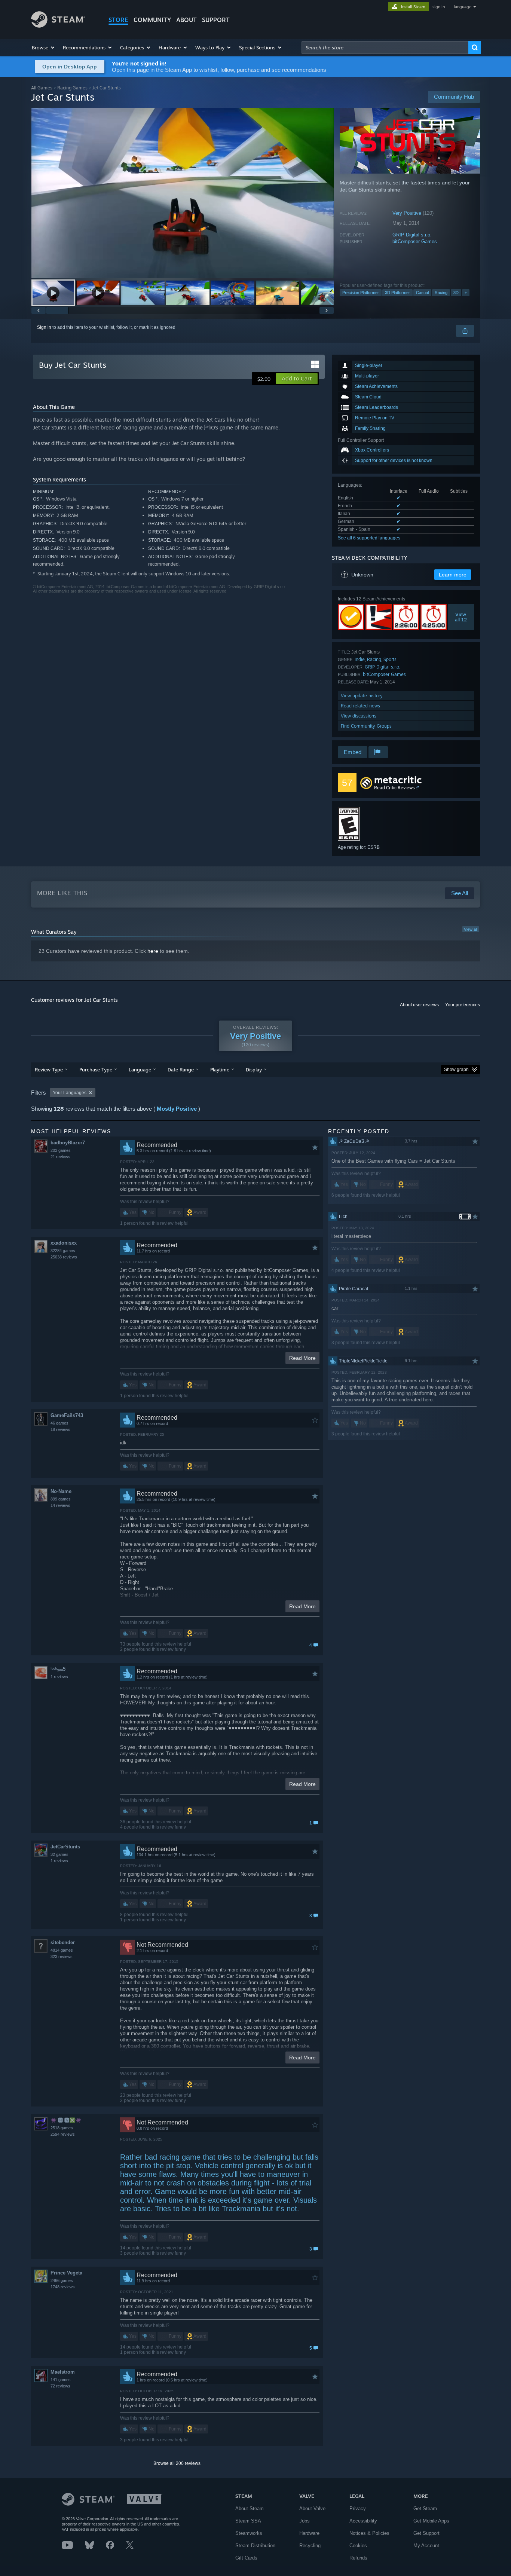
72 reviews (60, 2386)
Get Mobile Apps (431, 2521)
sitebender (63, 1942)
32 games (59, 1854)
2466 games (62, 2280)
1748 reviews (63, 2287)
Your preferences (463, 1005)
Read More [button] (302, 1358)
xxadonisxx (64, 1243)
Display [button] (254, 1070)
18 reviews (60, 1429)
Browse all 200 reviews (177, 2463)
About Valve (312, 2508)
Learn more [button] (453, 575)
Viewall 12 (461, 617)
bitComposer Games (415, 241)
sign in (439, 7)
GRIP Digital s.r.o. (412, 235)
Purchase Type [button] (96, 1070)
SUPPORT (216, 20)
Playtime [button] (220, 1070)
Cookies (358, 2546)
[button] (44, 48)
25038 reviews (64, 1257)
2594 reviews (63, 2134)
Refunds (358, 2558)
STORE (118, 20)
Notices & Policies (369, 2533)
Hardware (309, 2533)
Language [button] (140, 1070)
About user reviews (419, 1005)
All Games (42, 88)
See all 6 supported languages (369, 538)
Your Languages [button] (70, 1093)
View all (471, 929)
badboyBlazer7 (68, 1143)
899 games (61, 1499)
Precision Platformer (361, 293)
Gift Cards (246, 2558)
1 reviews (59, 1677)
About (186, 20)
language (463, 7)
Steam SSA (248, 2521)
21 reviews (60, 1157)
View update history (362, 696)
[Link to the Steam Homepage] (58, 26)
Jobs (305, 2521)
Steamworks (249, 2533)
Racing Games (72, 88)
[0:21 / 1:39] (183, 193)
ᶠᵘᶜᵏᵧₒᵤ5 (58, 1669)
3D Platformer (397, 293)
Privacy (358, 2508)
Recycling (310, 2546)
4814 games (62, 1950)
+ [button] (466, 293)
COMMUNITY (152, 20)
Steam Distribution (255, 2546)
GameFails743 (67, 1415)
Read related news (360, 706)
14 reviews (60, 1505)
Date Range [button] (181, 1070)
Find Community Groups (366, 726)
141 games (61, 2380)
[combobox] (385, 48)
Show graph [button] (456, 1070)
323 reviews (62, 1957)
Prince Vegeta (66, 2273)
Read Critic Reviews (394, 788)
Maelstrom (63, 2372)
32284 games (63, 1251)
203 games (61, 1150)
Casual (422, 293)
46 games (59, 1423)
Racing (441, 293)
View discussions (359, 716)
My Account (426, 2546)
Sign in (44, 327)
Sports (390, 659)
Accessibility (363, 2521)
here (153, 951)
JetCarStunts (65, 1847)
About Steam (250, 2508)
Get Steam (425, 2508)
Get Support (426, 2533)
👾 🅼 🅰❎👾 (66, 2120)
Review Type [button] (49, 1070)
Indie (360, 659)
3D (456, 293)
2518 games (62, 2128)
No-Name (61, 1491)
